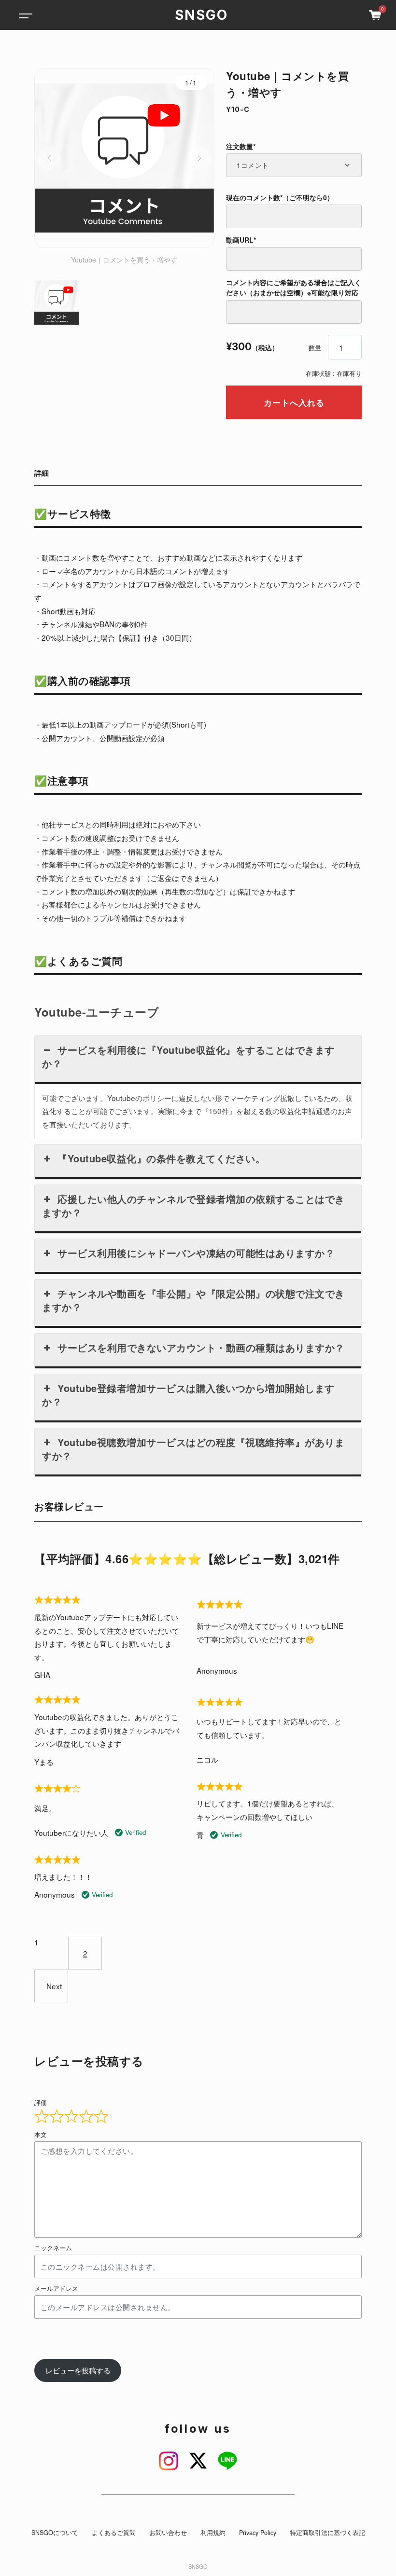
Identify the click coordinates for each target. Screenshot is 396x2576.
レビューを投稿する (78, 2370)
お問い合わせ (168, 2533)
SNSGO (201, 15)
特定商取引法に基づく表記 (327, 2533)
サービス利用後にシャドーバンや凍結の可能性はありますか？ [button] (196, 1253)
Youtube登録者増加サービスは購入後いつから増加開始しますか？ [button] (188, 1395)
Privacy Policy (258, 2533)
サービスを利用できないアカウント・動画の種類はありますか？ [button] (201, 1347)
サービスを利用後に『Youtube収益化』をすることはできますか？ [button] (188, 1056)
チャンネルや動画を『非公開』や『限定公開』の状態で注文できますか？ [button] (193, 1300)
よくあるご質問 (114, 2533)
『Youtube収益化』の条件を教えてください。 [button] (161, 1158)
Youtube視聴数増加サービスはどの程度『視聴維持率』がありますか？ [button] (193, 1449)
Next (54, 1986)
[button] (49, 158)
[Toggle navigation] (24, 15)
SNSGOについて (55, 2533)
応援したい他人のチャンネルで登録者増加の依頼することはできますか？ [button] (193, 1205)
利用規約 (213, 2533)
